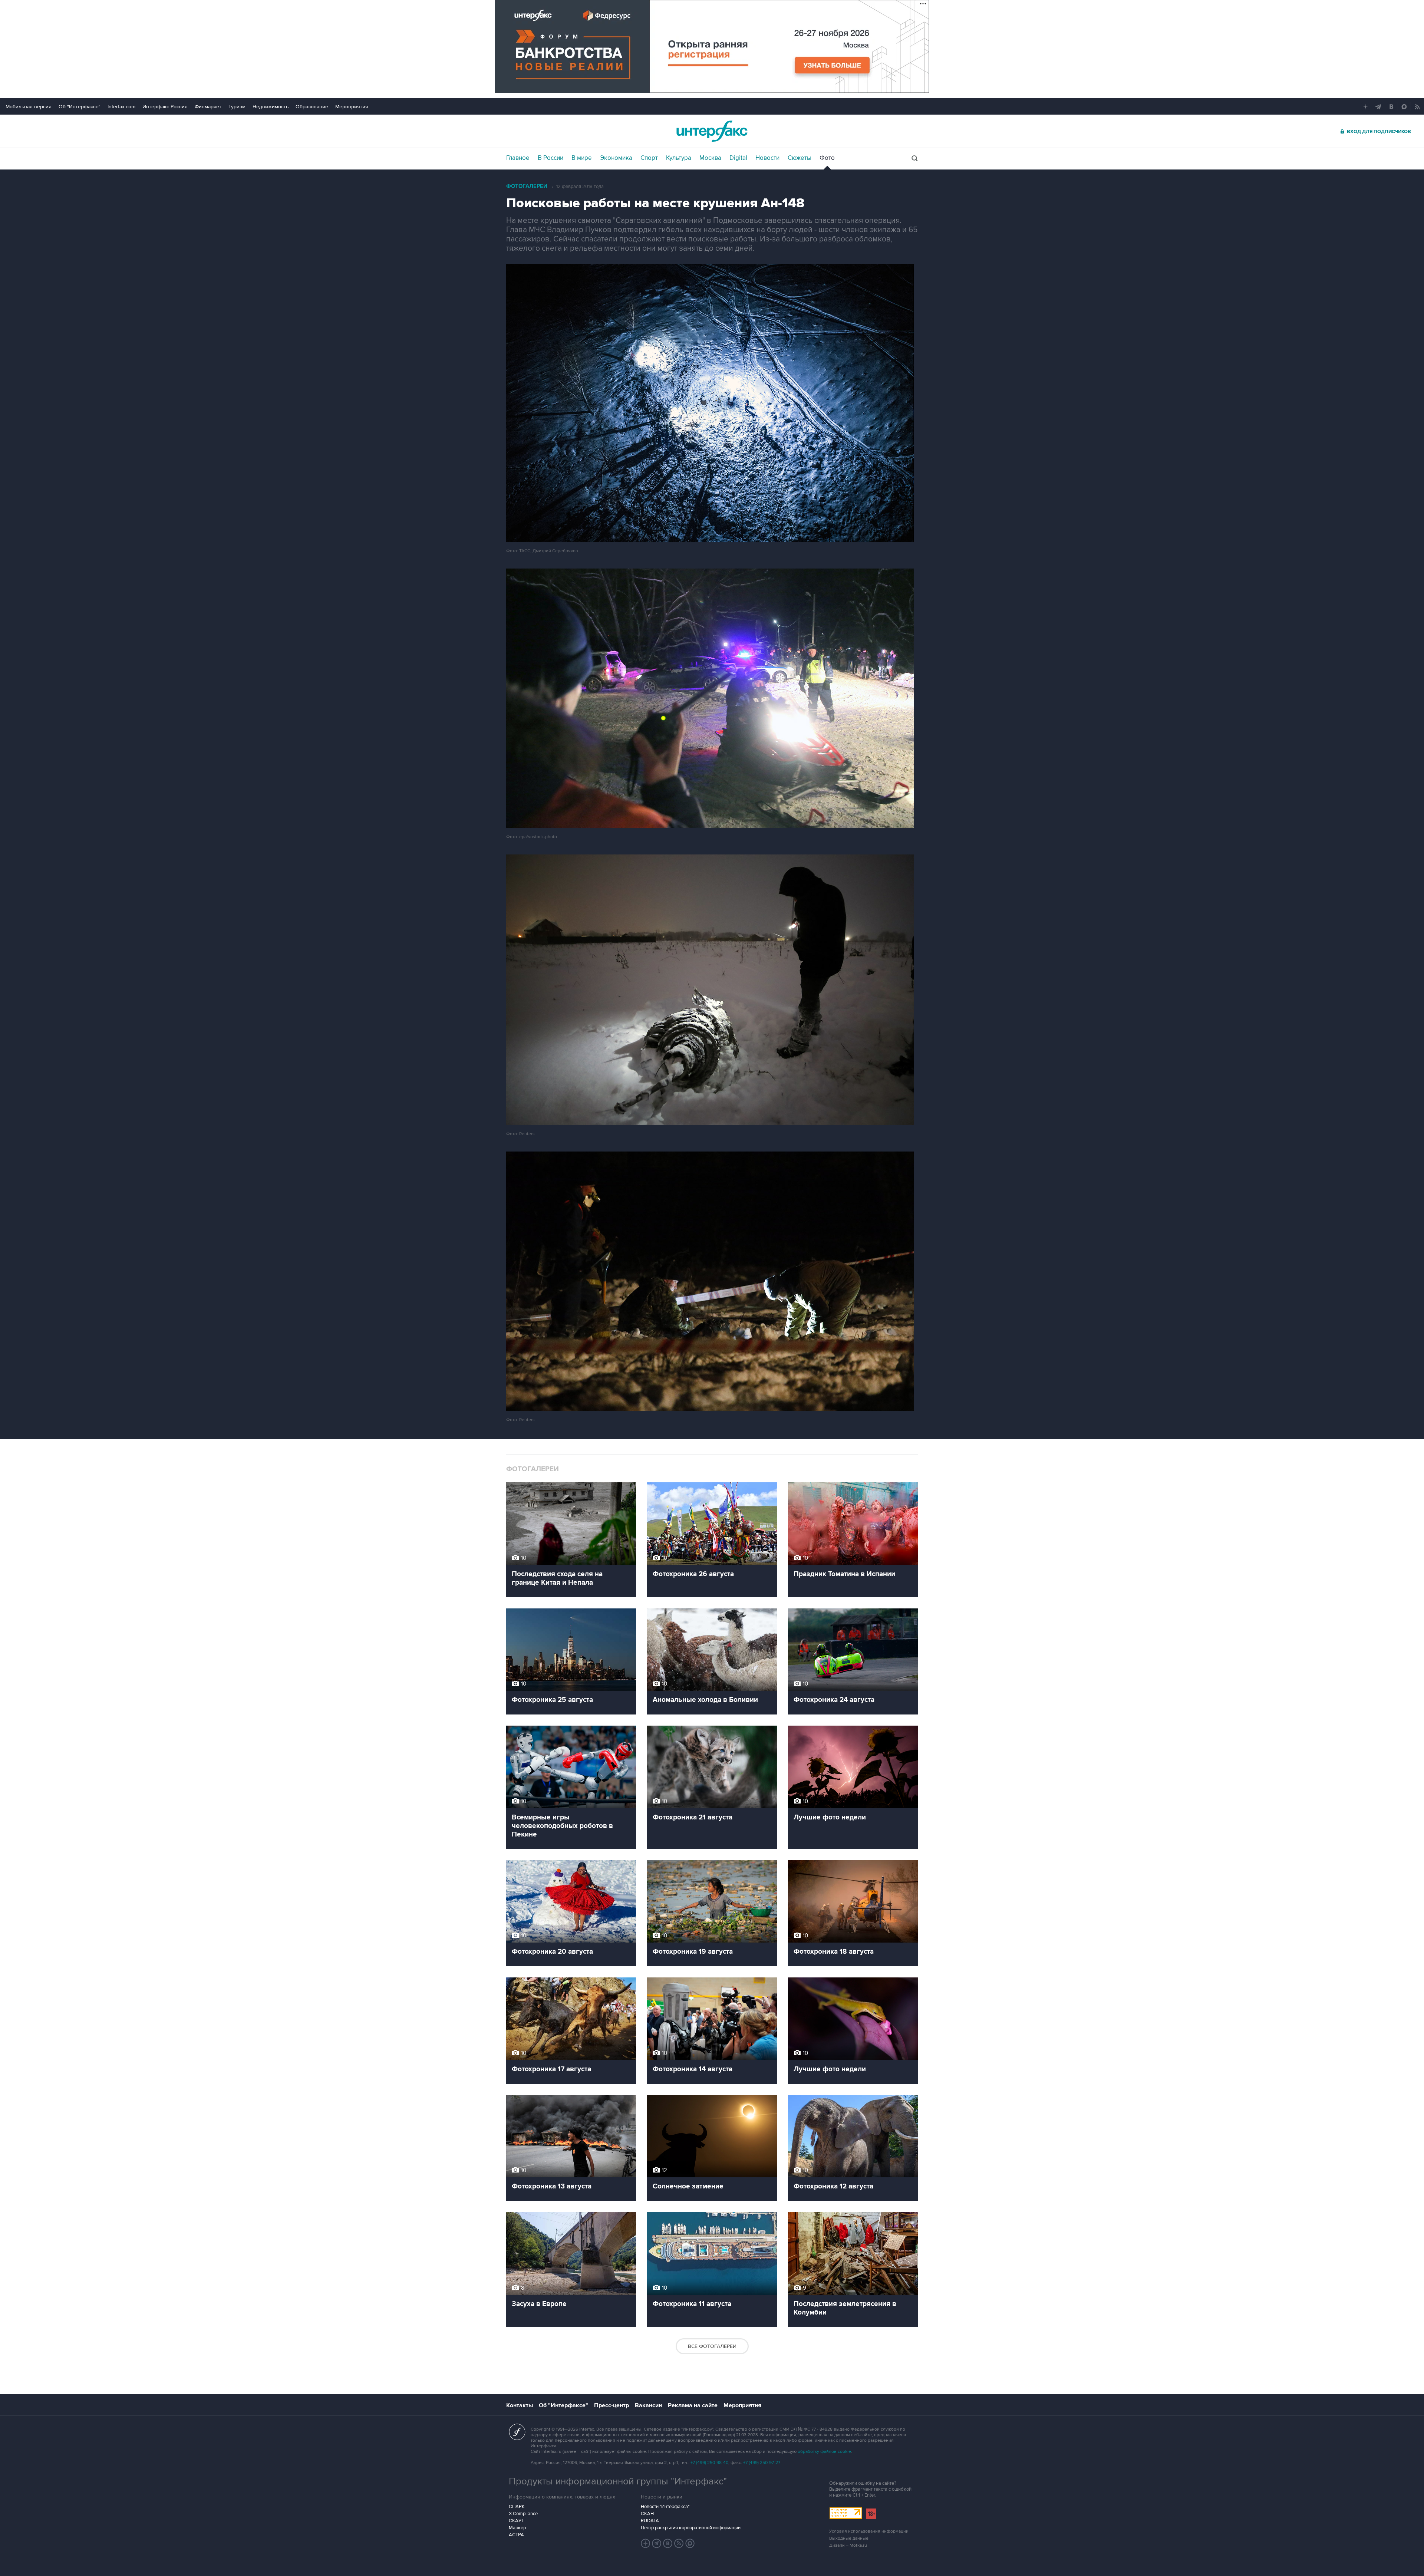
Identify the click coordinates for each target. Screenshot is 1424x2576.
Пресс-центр (612, 2405)
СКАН (647, 2514)
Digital (738, 158)
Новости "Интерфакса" (665, 2507)
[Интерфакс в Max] (690, 2543)
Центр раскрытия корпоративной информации (691, 2528)
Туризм (237, 107)
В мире (582, 158)
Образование (312, 107)
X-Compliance (523, 2514)
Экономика (616, 158)
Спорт (649, 158)
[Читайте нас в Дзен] (646, 2543)
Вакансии (648, 2405)
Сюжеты (800, 158)
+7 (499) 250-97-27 (762, 2463)
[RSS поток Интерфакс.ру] (679, 2543)
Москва (710, 158)
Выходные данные (849, 2538)
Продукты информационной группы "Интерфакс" (618, 2481)
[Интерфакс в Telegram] (657, 2543)
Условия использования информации (869, 2531)
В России (551, 158)
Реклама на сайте (693, 2405)
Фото (827, 158)
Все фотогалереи (712, 2346)
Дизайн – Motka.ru (848, 2545)
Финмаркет (208, 107)
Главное (518, 158)
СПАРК (517, 2507)
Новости (767, 158)
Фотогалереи (527, 186)
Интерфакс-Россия (165, 107)
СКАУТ (516, 2521)
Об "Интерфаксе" (80, 107)
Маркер (517, 2528)
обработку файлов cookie (824, 2452)
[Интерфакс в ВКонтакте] (668, 2543)
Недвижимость (271, 107)
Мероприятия (352, 107)
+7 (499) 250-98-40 (709, 2463)
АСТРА (516, 2535)
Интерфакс (712, 131)
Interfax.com (121, 107)
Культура (679, 158)
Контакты (520, 2405)
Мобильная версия (29, 107)
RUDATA (650, 2521)
